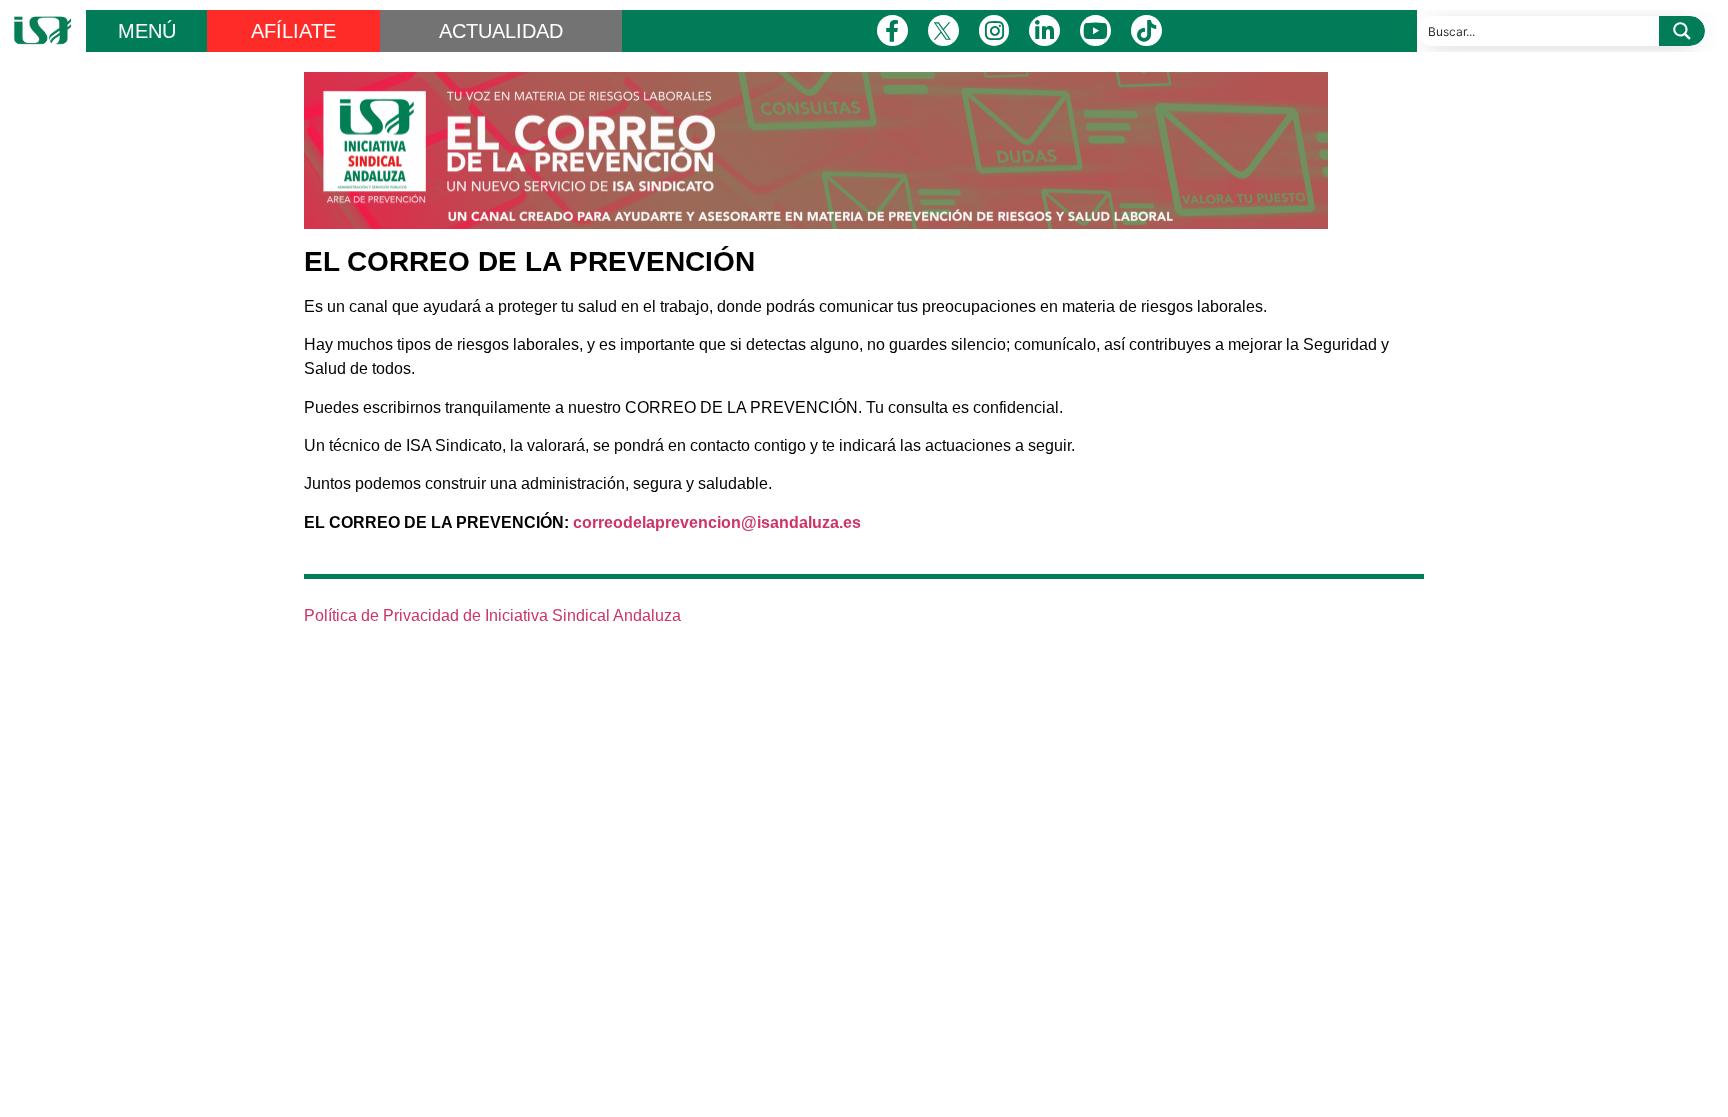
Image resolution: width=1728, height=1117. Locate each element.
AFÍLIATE (293, 31)
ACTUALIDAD (501, 31)
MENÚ (147, 31)
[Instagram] (994, 30)
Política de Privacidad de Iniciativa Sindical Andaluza (492, 615)
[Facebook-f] (892, 30)
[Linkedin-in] (1044, 30)
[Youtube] (1095, 30)
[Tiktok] (1146, 30)
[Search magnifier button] (1682, 31)
